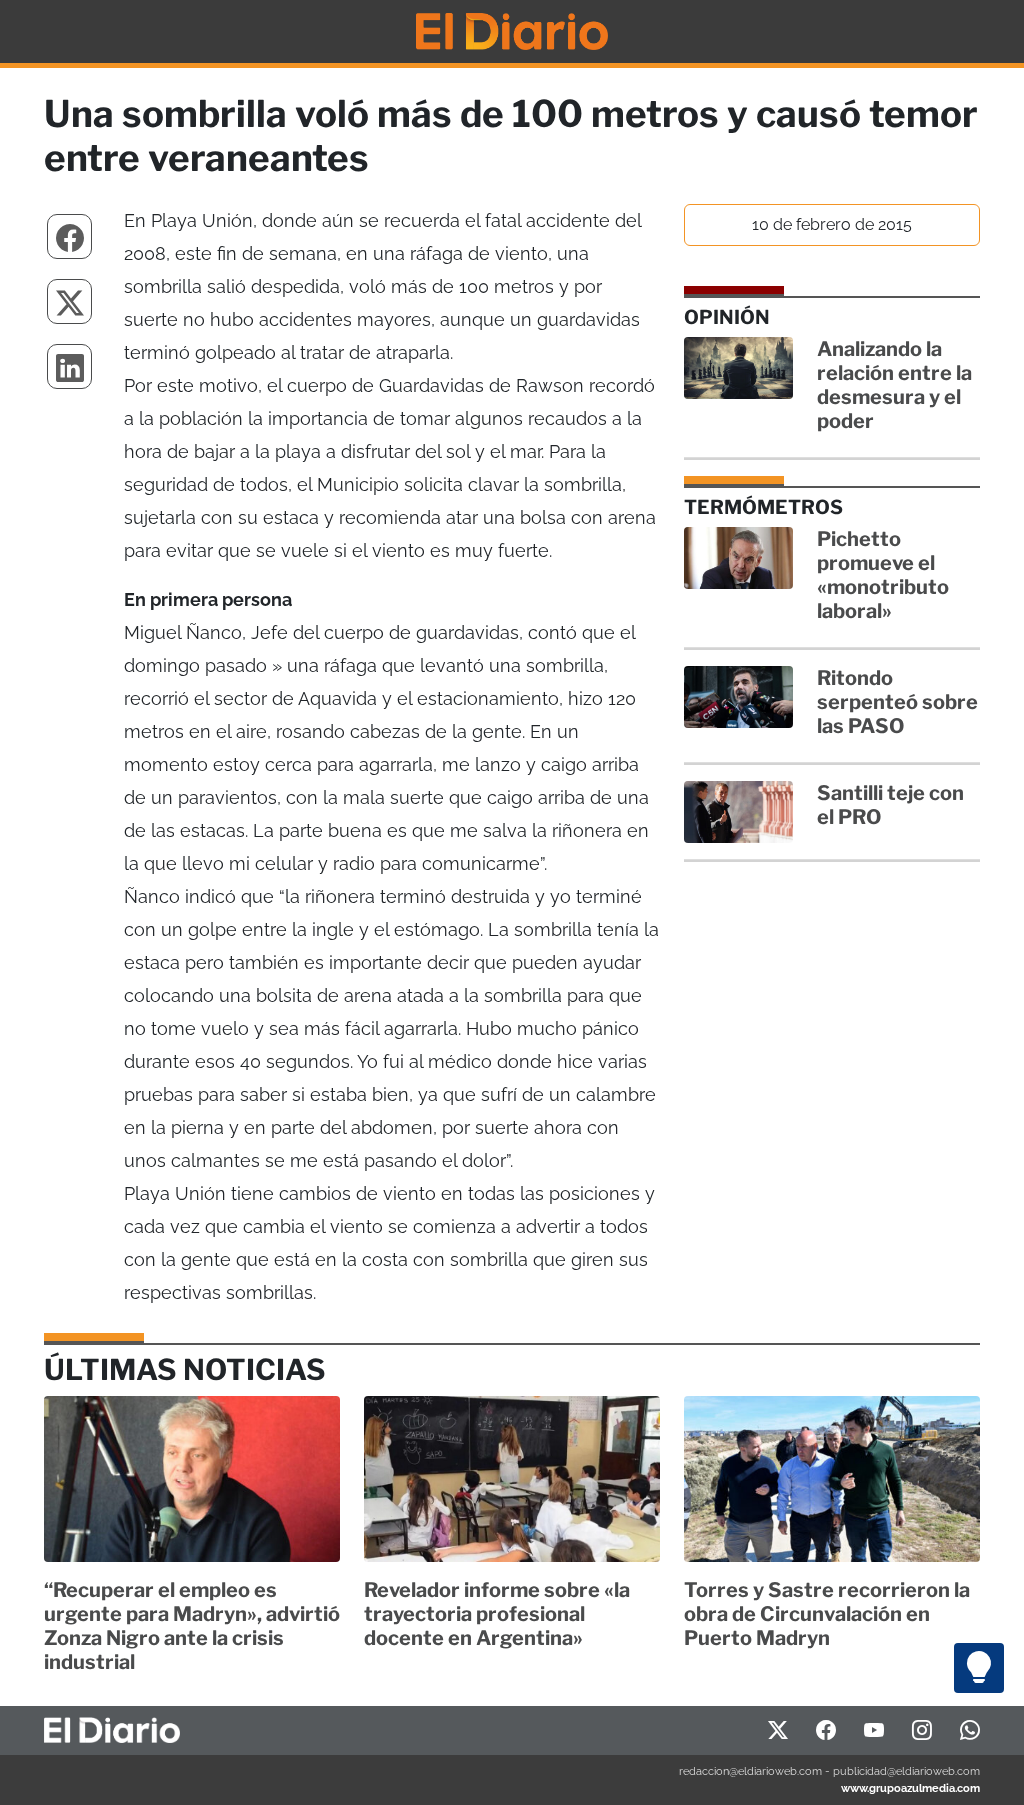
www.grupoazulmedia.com (910, 1788)
